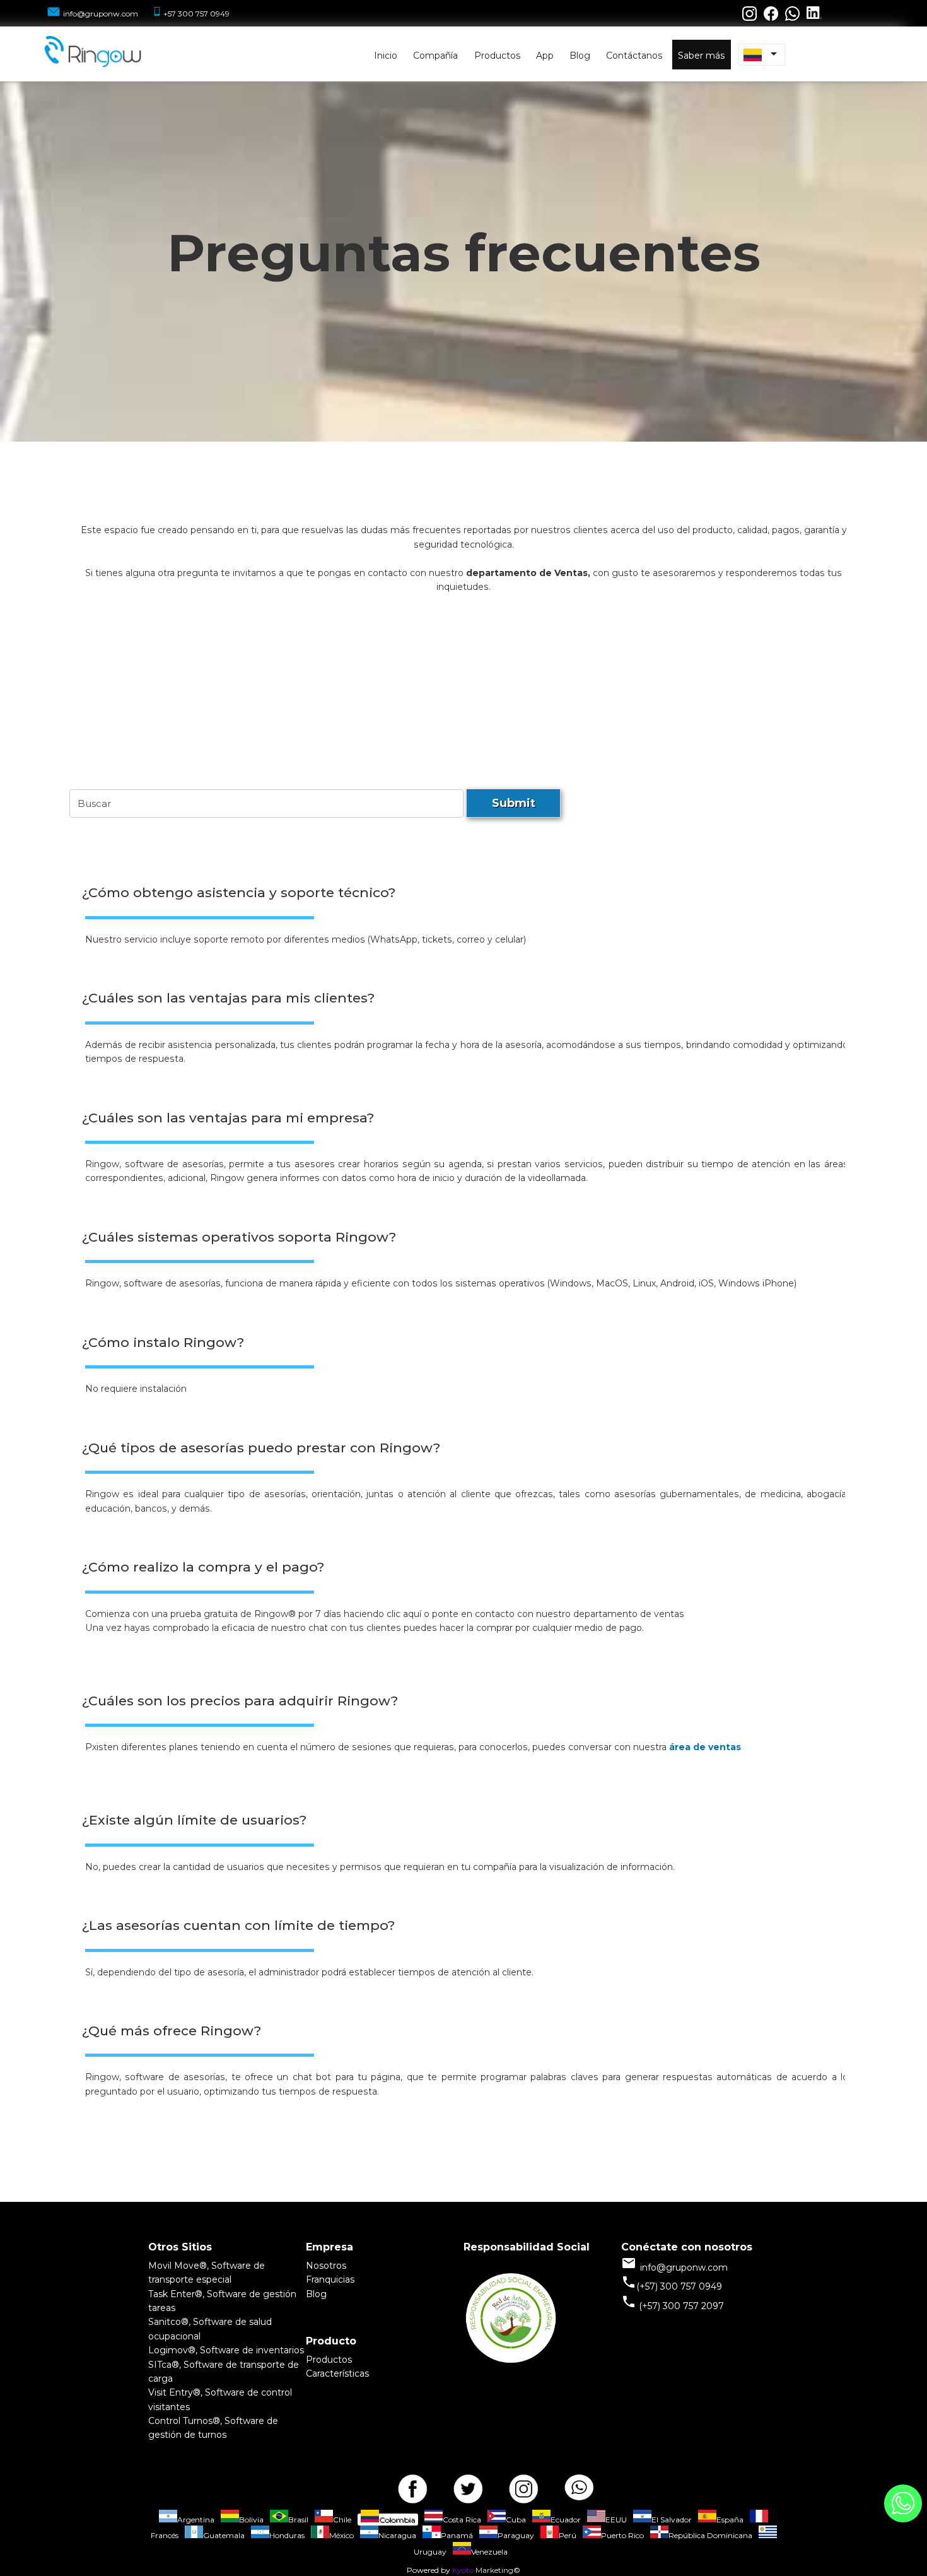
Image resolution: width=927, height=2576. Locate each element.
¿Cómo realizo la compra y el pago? (203, 1567)
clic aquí (405, 1614)
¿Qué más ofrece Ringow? (172, 2031)
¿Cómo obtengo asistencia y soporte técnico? (239, 892)
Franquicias (330, 2279)
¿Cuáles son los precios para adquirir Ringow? (240, 1701)
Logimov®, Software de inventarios (226, 2350)
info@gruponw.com (101, 14)
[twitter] (468, 2485)
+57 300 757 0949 (196, 14)
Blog (316, 2294)
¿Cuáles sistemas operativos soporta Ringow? (239, 1237)
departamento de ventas (629, 1614)
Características (337, 2373)
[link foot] (511, 2362)
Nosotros (326, 2266)
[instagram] (523, 2485)
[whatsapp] (579, 2485)
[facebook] (412, 2485)
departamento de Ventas (527, 573)
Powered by (429, 2570)
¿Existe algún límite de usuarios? (194, 1820)
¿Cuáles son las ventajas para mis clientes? (228, 998)
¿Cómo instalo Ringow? (163, 1342)
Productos (329, 2360)
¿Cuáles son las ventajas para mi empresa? (228, 1118)
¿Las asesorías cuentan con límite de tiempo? (238, 1925)
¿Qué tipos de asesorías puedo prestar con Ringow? (261, 1448)
